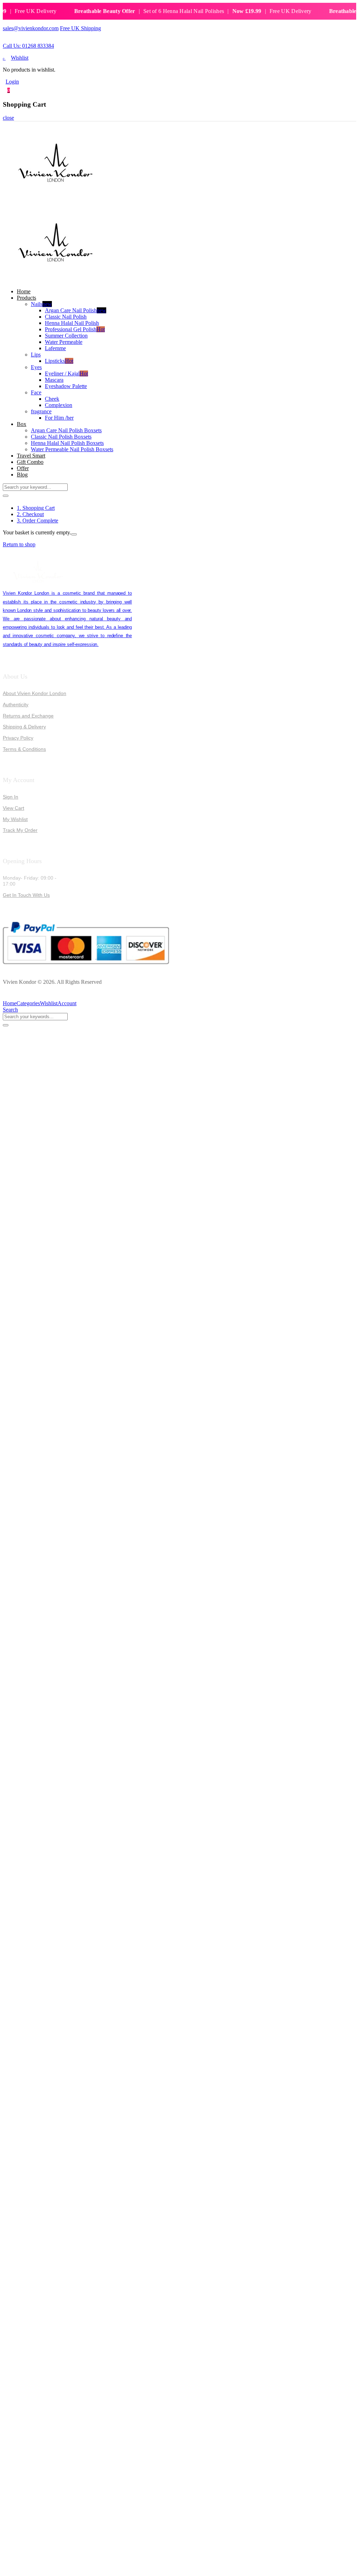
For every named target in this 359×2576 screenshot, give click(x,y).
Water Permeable (64, 342)
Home (24, 291)
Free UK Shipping (80, 28)
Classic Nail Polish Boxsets (61, 437)
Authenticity (16, 705)
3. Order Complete (38, 520)
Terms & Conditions (24, 749)
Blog (22, 475)
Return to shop (19, 544)
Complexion (59, 405)
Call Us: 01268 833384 (28, 46)
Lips (36, 355)
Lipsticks (59, 361)
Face (36, 392)
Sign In (11, 797)
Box (22, 424)
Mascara (54, 380)
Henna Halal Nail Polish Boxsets (67, 443)
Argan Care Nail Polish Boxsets (66, 430)
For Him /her (59, 418)
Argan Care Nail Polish (76, 310)
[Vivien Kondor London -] (55, 200)
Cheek (52, 399)
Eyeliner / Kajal (66, 373)
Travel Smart (31, 456)
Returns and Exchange (28, 716)
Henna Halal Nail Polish (72, 323)
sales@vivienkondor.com (31, 28)
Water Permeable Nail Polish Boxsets (72, 449)
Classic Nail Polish (66, 317)
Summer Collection (66, 336)
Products (26, 298)
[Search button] (6, 496)
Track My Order (20, 830)
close (8, 118)
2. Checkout (30, 514)
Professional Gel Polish (75, 329)
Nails (41, 304)
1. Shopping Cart (36, 508)
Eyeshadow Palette (66, 386)
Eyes (36, 367)
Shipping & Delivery (24, 727)
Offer (23, 468)
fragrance (41, 411)
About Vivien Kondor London (35, 693)
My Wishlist (15, 819)
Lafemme (55, 348)
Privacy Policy (18, 738)
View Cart (13, 808)
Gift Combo (30, 462)
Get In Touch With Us (26, 895)
